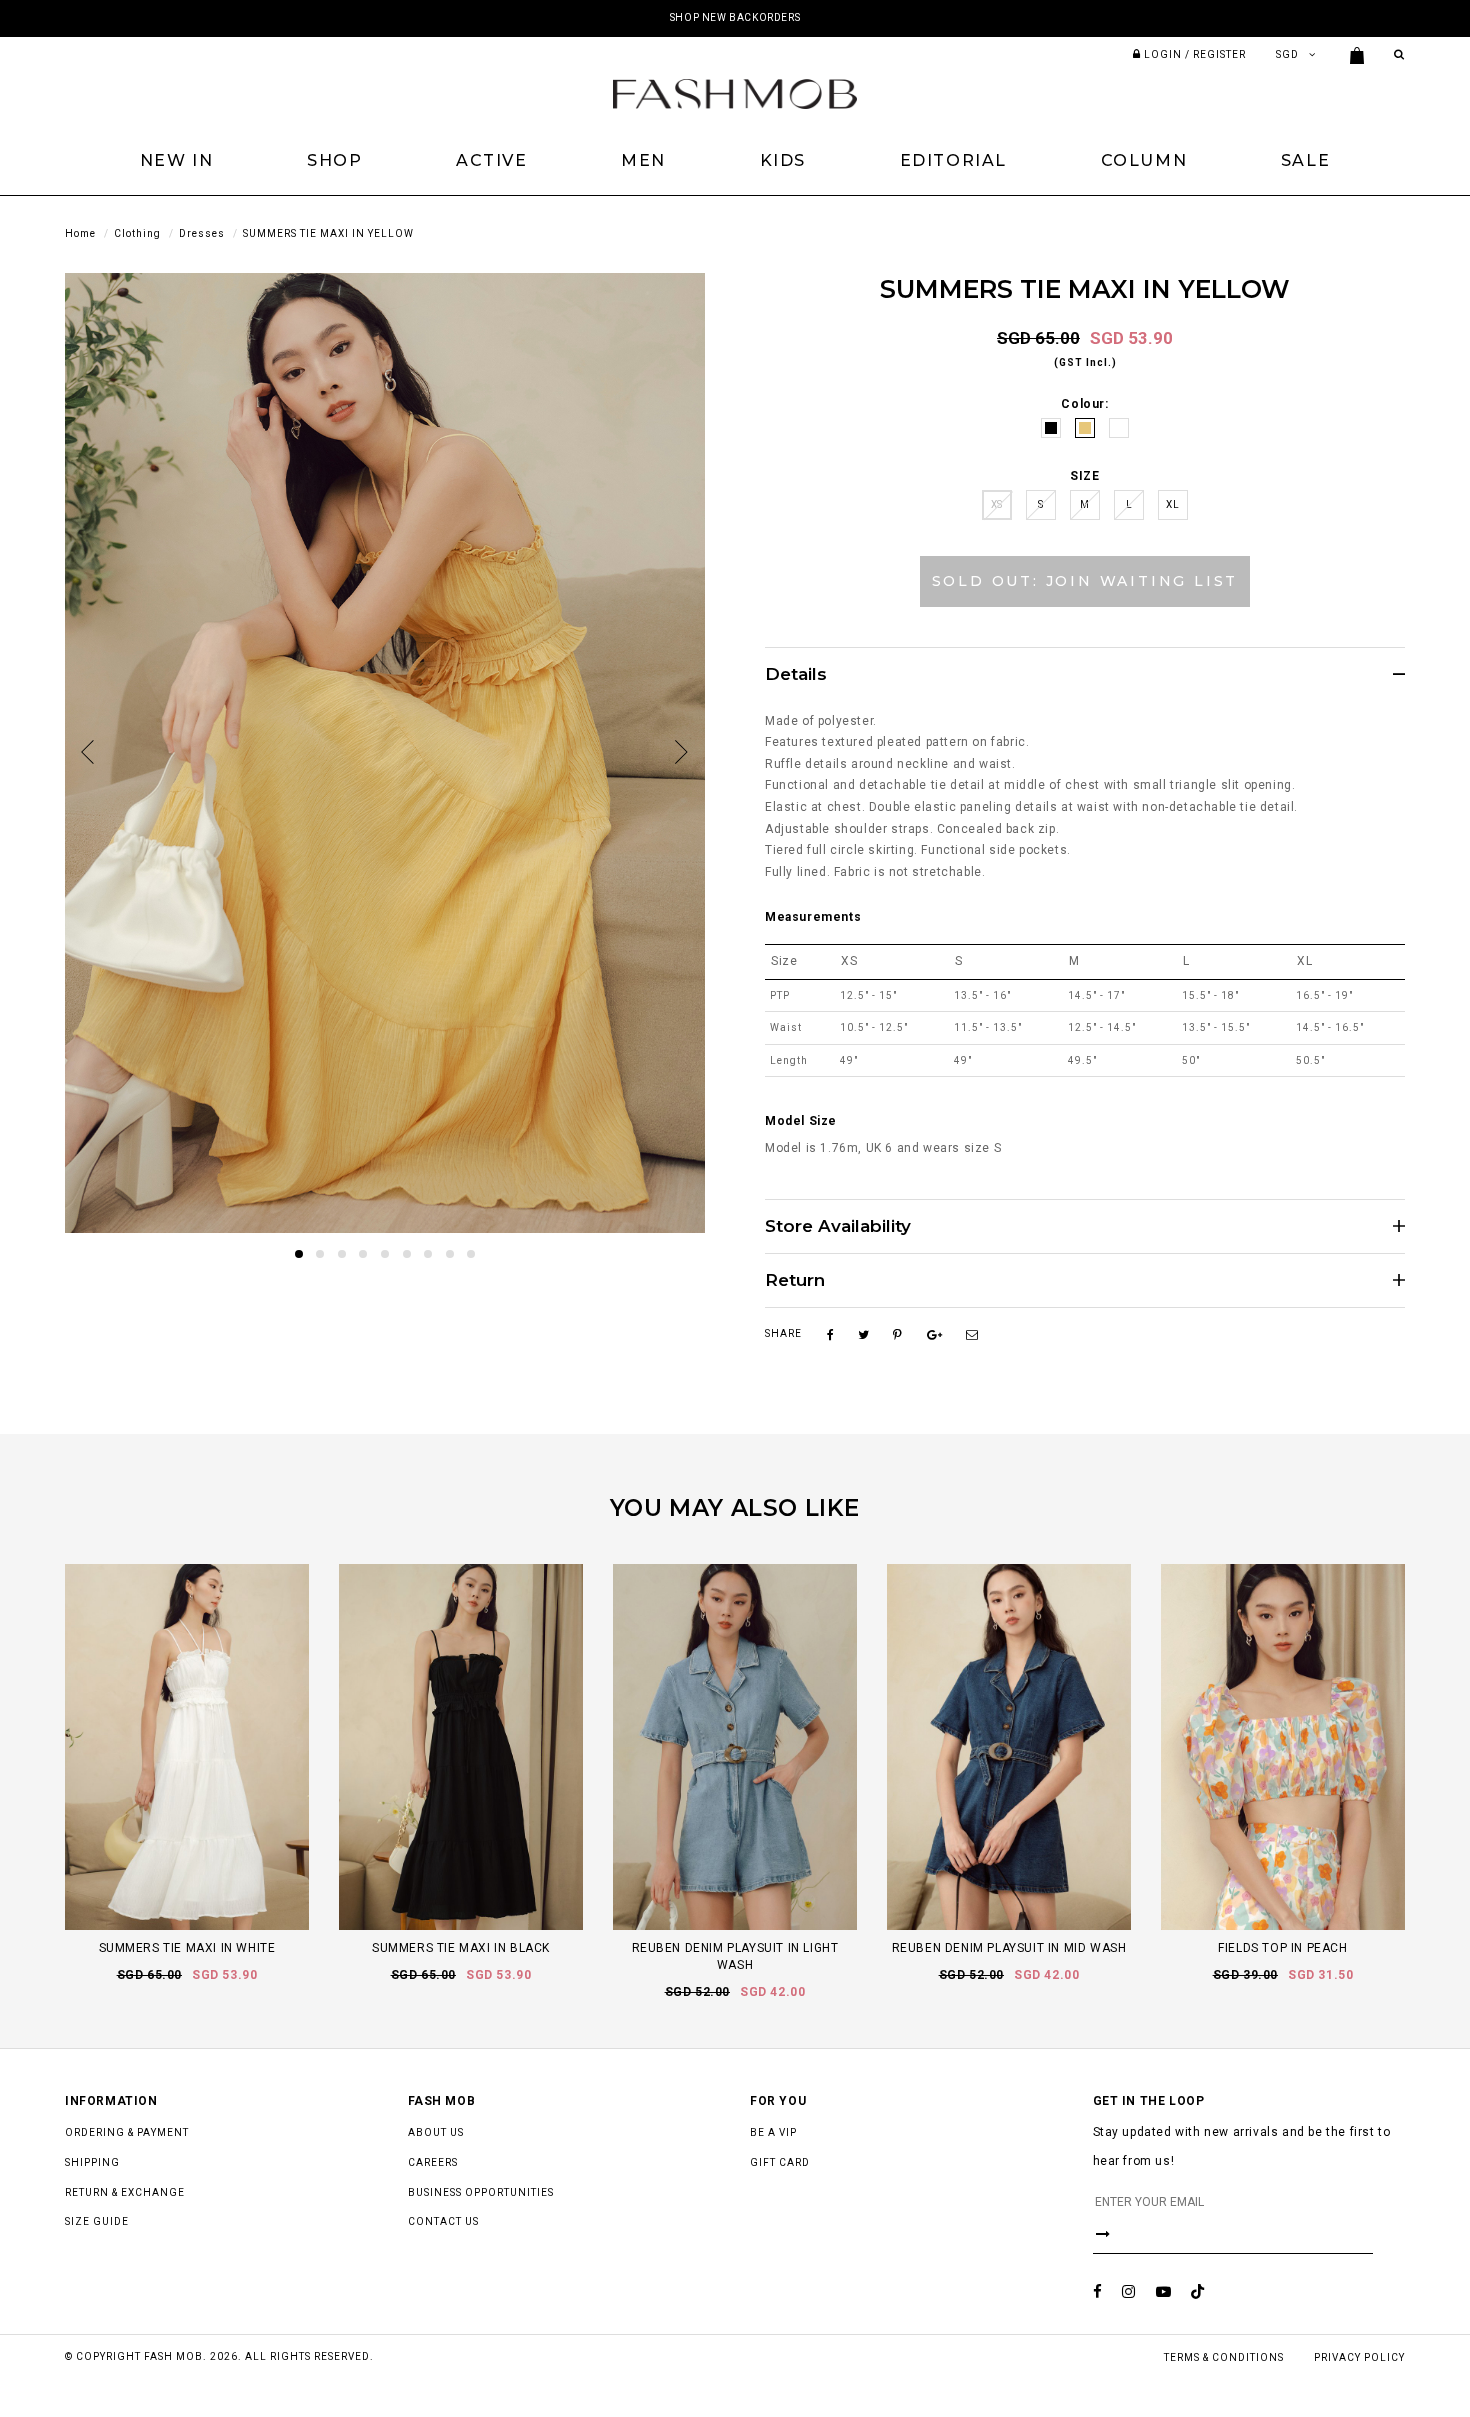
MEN (643, 160)
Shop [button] (334, 160)
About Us (436, 2132)
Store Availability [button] (838, 1226)
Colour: (1084, 404)
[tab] (1085, 674)
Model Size (801, 1121)
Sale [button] (1305, 160)
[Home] (735, 93)
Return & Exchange (125, 2192)
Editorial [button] (953, 160)
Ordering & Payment (127, 2132)
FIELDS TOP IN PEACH (1282, 1948)
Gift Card (780, 2162)
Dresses (202, 233)
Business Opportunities (481, 2192)
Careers (433, 2162)
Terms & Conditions (1224, 2357)
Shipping (92, 2162)
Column (1144, 160)
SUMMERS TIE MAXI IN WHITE (187, 1948)
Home (80, 233)
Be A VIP (773, 2132)
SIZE (1084, 476)
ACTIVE (492, 160)
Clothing (137, 233)
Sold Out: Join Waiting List (1085, 581)
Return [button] (795, 1280)
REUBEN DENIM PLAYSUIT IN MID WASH (1009, 1948)
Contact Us (443, 2221)
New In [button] (177, 160)
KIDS (783, 160)
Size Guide (97, 2221)
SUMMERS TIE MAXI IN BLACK (461, 1948)
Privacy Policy (1359, 2357)
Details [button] (796, 674)
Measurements (813, 917)
